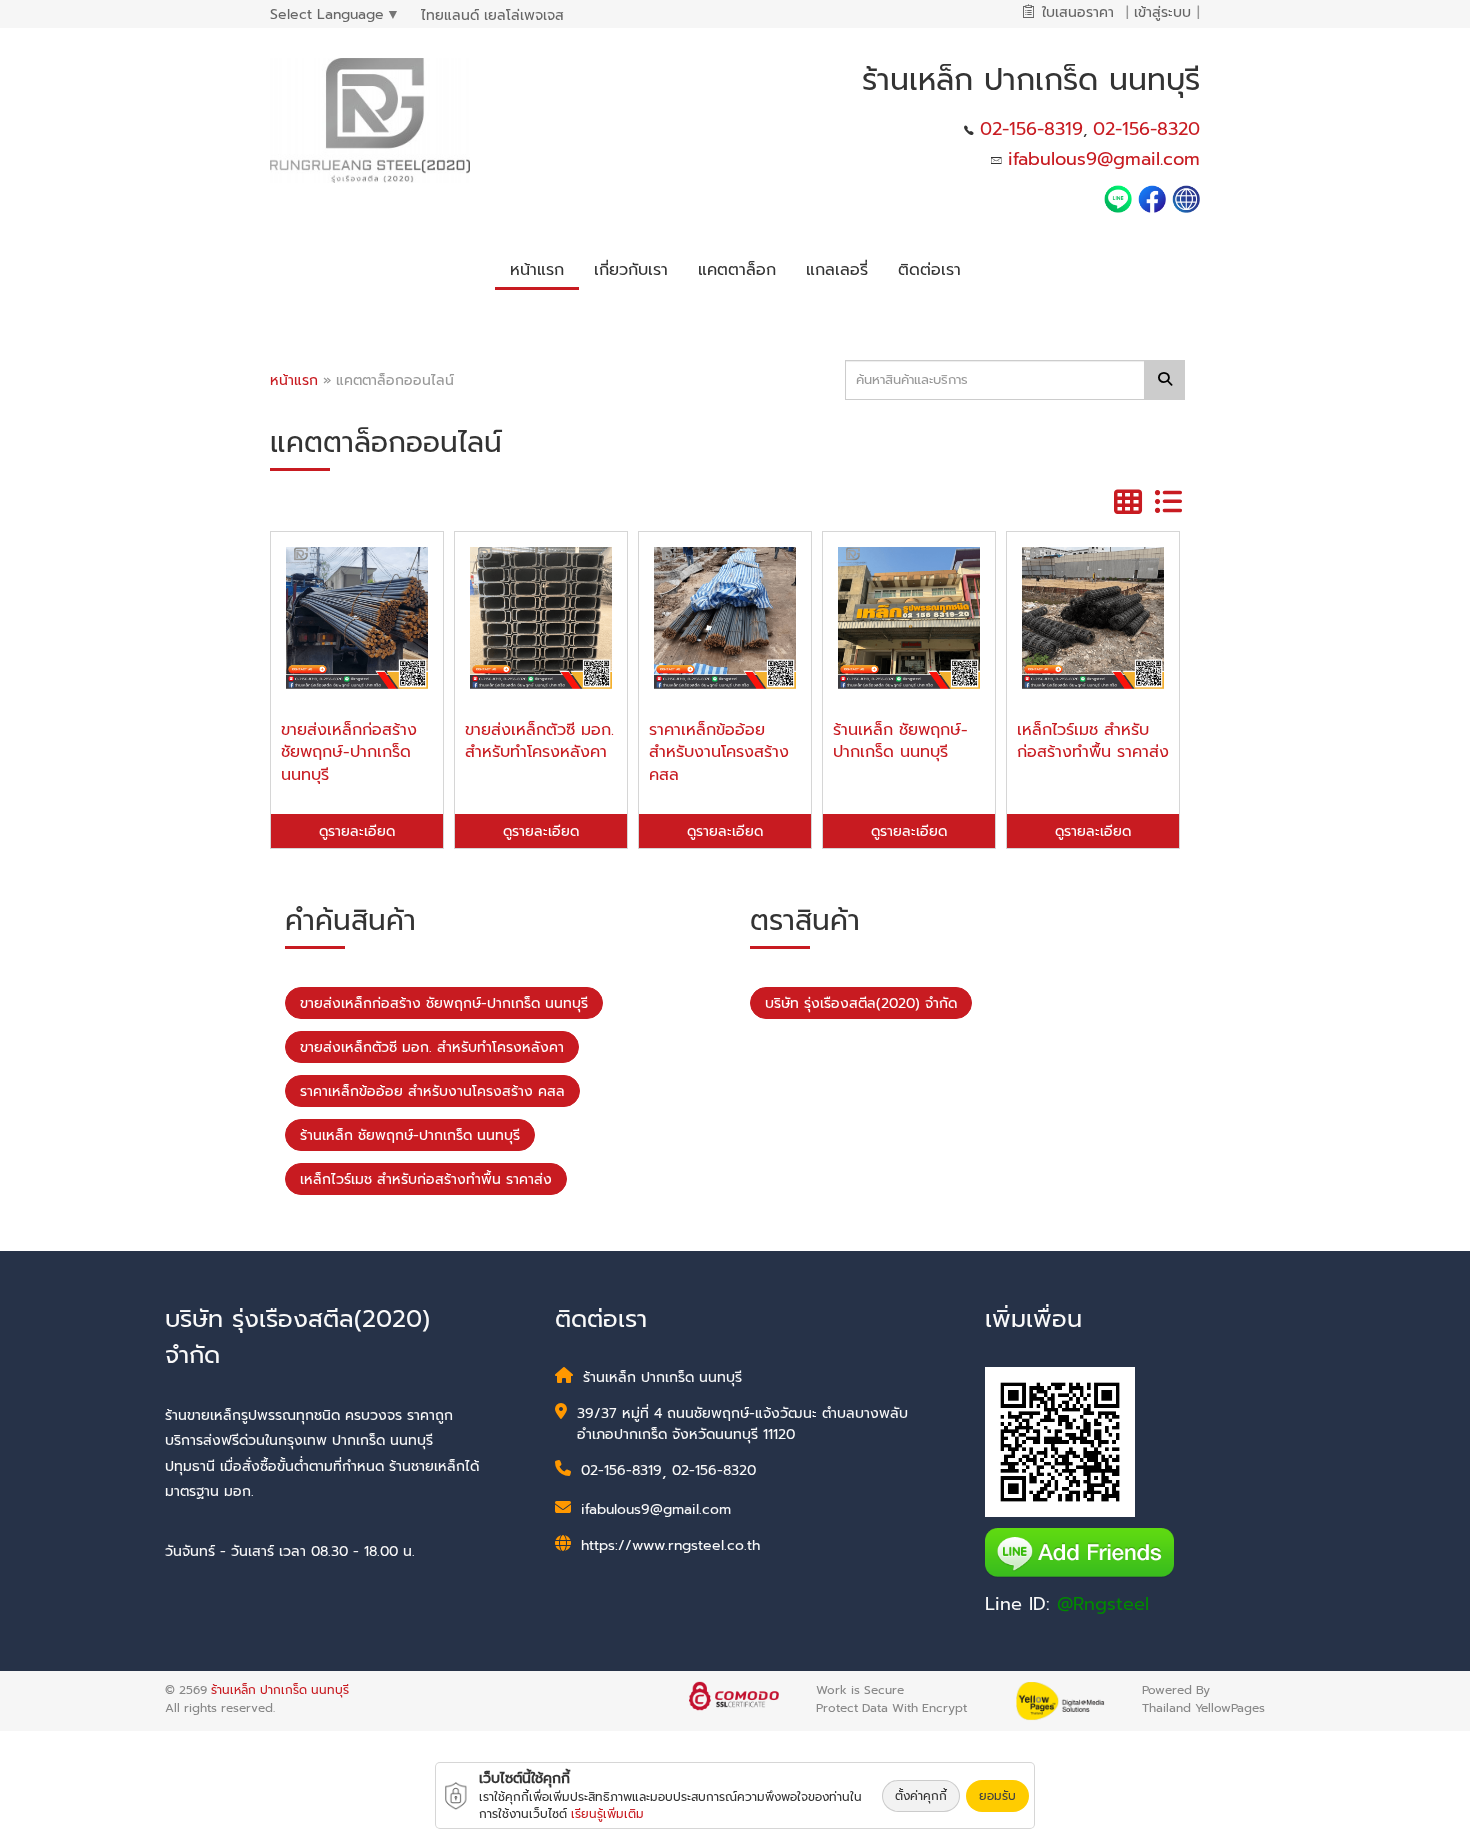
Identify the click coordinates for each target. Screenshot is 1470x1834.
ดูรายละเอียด (357, 831)
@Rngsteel (1103, 1604)
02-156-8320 (1146, 129)
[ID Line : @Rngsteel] (1121, 198)
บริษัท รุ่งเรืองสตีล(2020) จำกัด (861, 1003)
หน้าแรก (294, 380)
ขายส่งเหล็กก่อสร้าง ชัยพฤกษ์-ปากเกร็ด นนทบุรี (444, 1003)
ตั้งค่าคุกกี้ (921, 1796)
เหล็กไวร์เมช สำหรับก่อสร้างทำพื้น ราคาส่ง (426, 1179)
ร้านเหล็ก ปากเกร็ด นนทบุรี (280, 1690)
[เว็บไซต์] (1186, 198)
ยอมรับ (997, 1796)
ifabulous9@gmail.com (1104, 159)
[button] (631, 266)
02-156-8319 (1031, 129)
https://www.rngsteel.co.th (670, 1545)
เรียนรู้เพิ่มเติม (607, 1814)
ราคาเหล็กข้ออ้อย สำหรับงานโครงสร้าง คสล (432, 1091)
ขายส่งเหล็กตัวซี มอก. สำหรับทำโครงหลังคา (432, 1047)
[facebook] (1152, 198)
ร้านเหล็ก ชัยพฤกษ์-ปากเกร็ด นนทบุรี (410, 1135)
